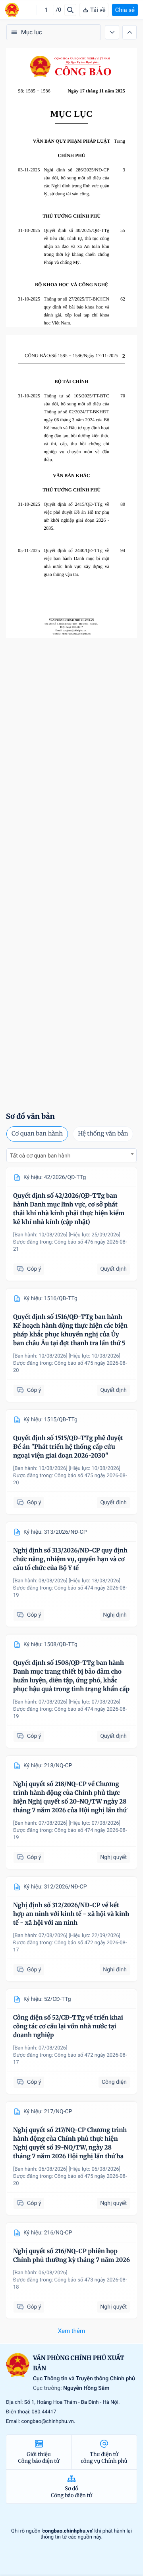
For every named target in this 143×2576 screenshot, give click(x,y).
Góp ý (34, 1269)
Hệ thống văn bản (103, 1134)
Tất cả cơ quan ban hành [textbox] (40, 1156)
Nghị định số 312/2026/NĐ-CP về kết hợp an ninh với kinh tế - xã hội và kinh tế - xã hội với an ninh (71, 1914)
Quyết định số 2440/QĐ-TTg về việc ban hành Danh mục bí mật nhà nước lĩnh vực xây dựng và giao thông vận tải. (76, 562)
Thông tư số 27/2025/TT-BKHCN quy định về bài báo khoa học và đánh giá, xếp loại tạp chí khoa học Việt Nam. (76, 311)
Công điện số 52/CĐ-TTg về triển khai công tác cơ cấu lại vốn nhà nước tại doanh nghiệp (68, 2027)
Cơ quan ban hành (37, 1134)
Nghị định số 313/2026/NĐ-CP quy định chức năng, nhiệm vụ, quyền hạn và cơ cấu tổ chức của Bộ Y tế (70, 1559)
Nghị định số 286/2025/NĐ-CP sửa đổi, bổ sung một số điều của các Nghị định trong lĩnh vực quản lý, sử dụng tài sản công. (76, 182)
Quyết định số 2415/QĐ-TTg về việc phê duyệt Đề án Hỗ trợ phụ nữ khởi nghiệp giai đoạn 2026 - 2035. (76, 516)
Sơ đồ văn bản (30, 1116)
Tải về (98, 10)
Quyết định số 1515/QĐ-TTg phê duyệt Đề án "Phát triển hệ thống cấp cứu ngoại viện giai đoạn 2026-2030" (68, 1447)
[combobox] (71, 1155)
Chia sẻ (125, 10)
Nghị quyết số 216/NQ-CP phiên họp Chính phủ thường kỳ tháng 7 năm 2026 (71, 2256)
